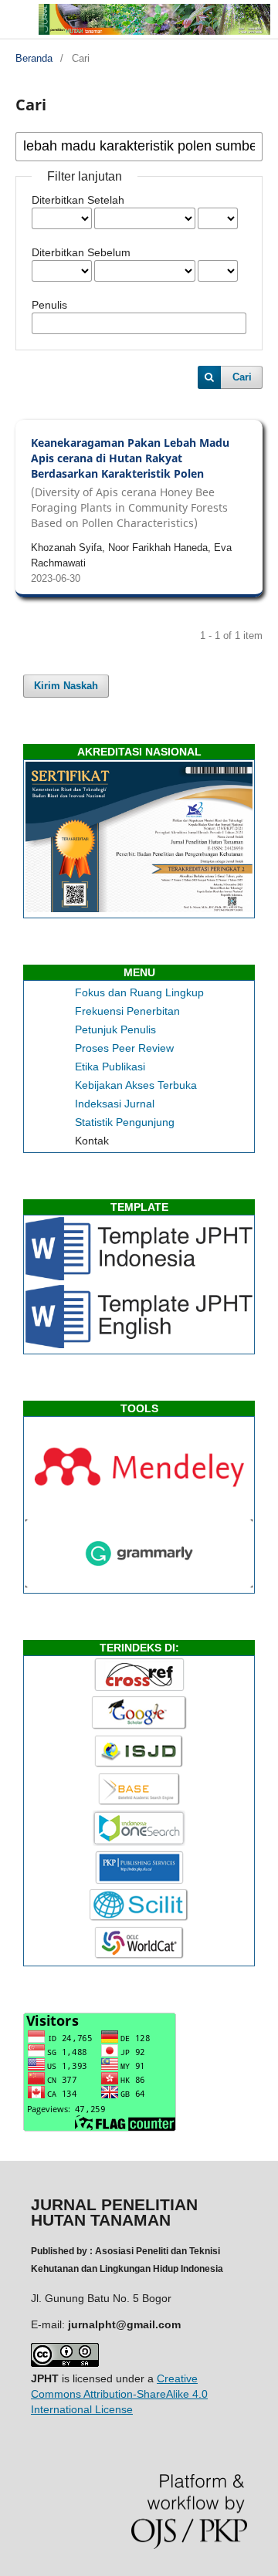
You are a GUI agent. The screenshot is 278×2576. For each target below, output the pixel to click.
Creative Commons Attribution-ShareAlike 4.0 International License (119, 2394)
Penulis (49, 305)
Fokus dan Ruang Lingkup (139, 992)
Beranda (34, 58)
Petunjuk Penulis (115, 1029)
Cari (242, 377)
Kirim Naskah (66, 686)
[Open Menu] (15, 15)
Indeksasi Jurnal (115, 1104)
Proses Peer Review (124, 1048)
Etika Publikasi (110, 1067)
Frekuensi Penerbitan (127, 1011)
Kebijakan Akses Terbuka (136, 1085)
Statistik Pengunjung (125, 1122)
